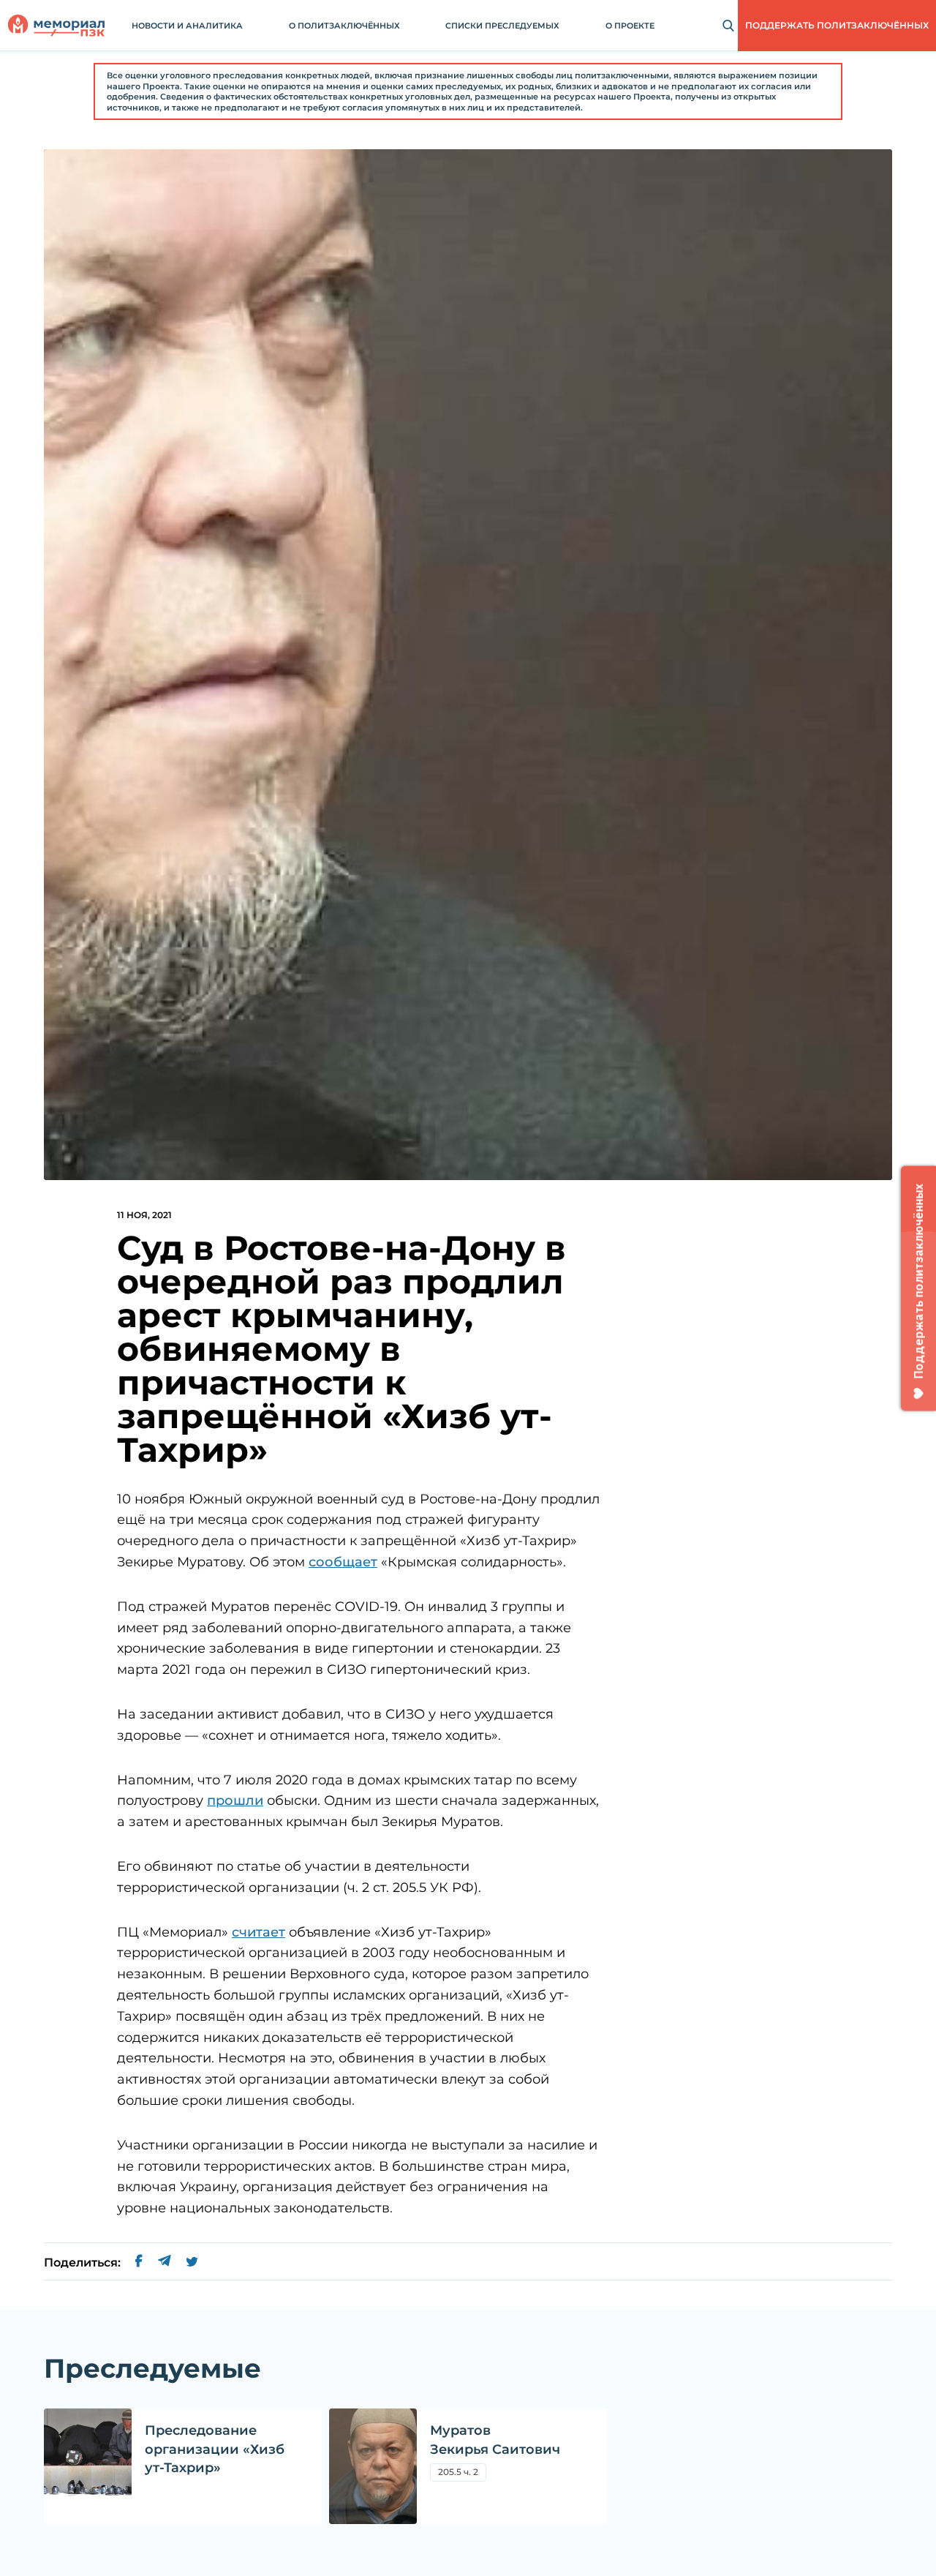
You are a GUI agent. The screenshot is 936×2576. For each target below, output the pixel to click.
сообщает (343, 1562)
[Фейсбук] (139, 2263)
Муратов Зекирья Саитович (495, 2440)
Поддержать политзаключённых (837, 25)
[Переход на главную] (56, 26)
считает (258, 1932)
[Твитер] (192, 2263)
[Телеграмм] (164, 2263)
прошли (235, 1800)
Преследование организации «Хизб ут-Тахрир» (215, 2449)
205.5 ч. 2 (462, 2474)
